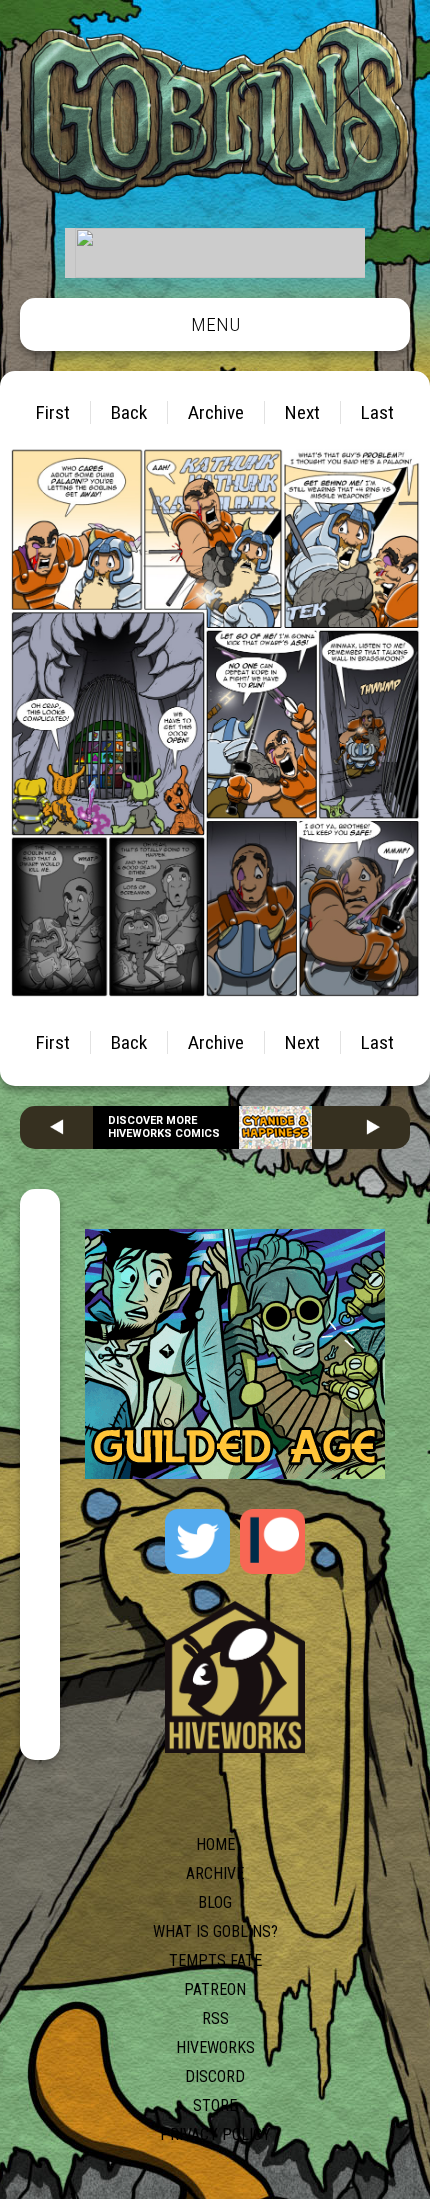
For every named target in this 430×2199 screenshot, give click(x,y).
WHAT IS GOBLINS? (215, 1931)
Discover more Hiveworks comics (164, 1127)
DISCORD (215, 2076)
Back (129, 412)
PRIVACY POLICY (215, 2134)
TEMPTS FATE (215, 1960)
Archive (216, 412)
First (53, 412)
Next (302, 412)
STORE (215, 2105)
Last (377, 412)
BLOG (215, 1902)
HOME (215, 1844)
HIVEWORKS (215, 2047)
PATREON (215, 1989)
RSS (215, 2018)
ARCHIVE (215, 1873)
